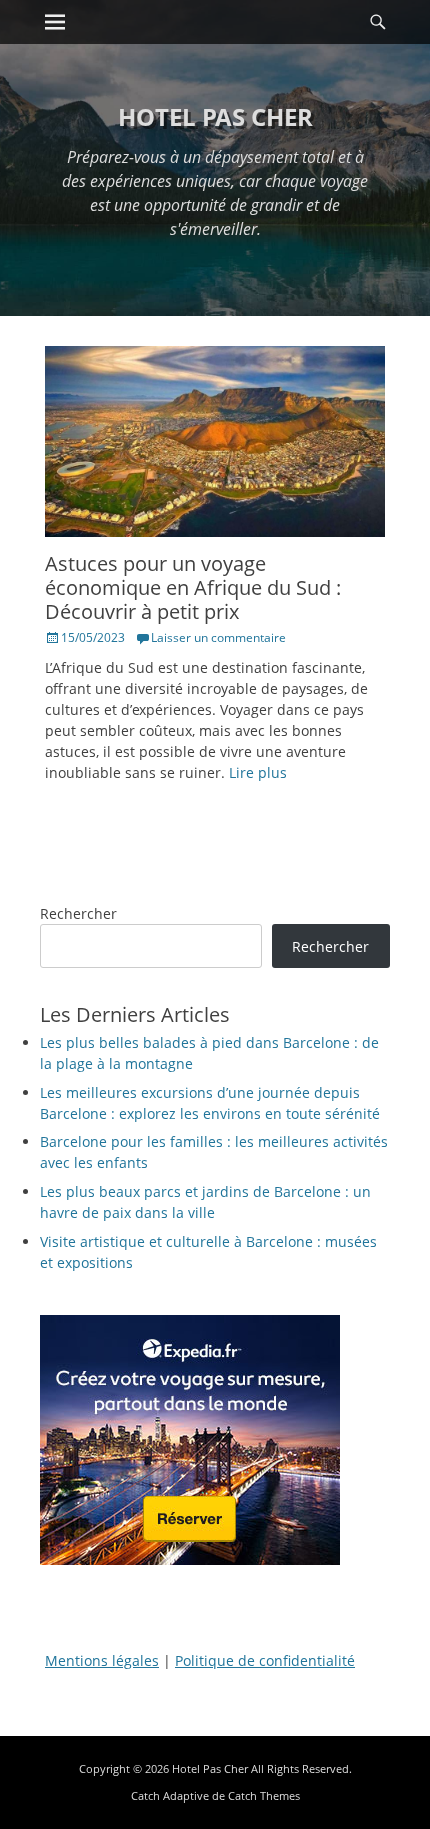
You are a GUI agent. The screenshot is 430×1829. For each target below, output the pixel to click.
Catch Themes (264, 1795)
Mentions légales (102, 1660)
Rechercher (78, 913)
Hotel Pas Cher (215, 116)
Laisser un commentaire (218, 637)
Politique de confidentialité (265, 1660)
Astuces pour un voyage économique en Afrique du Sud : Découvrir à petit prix (193, 587)
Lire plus (258, 772)
